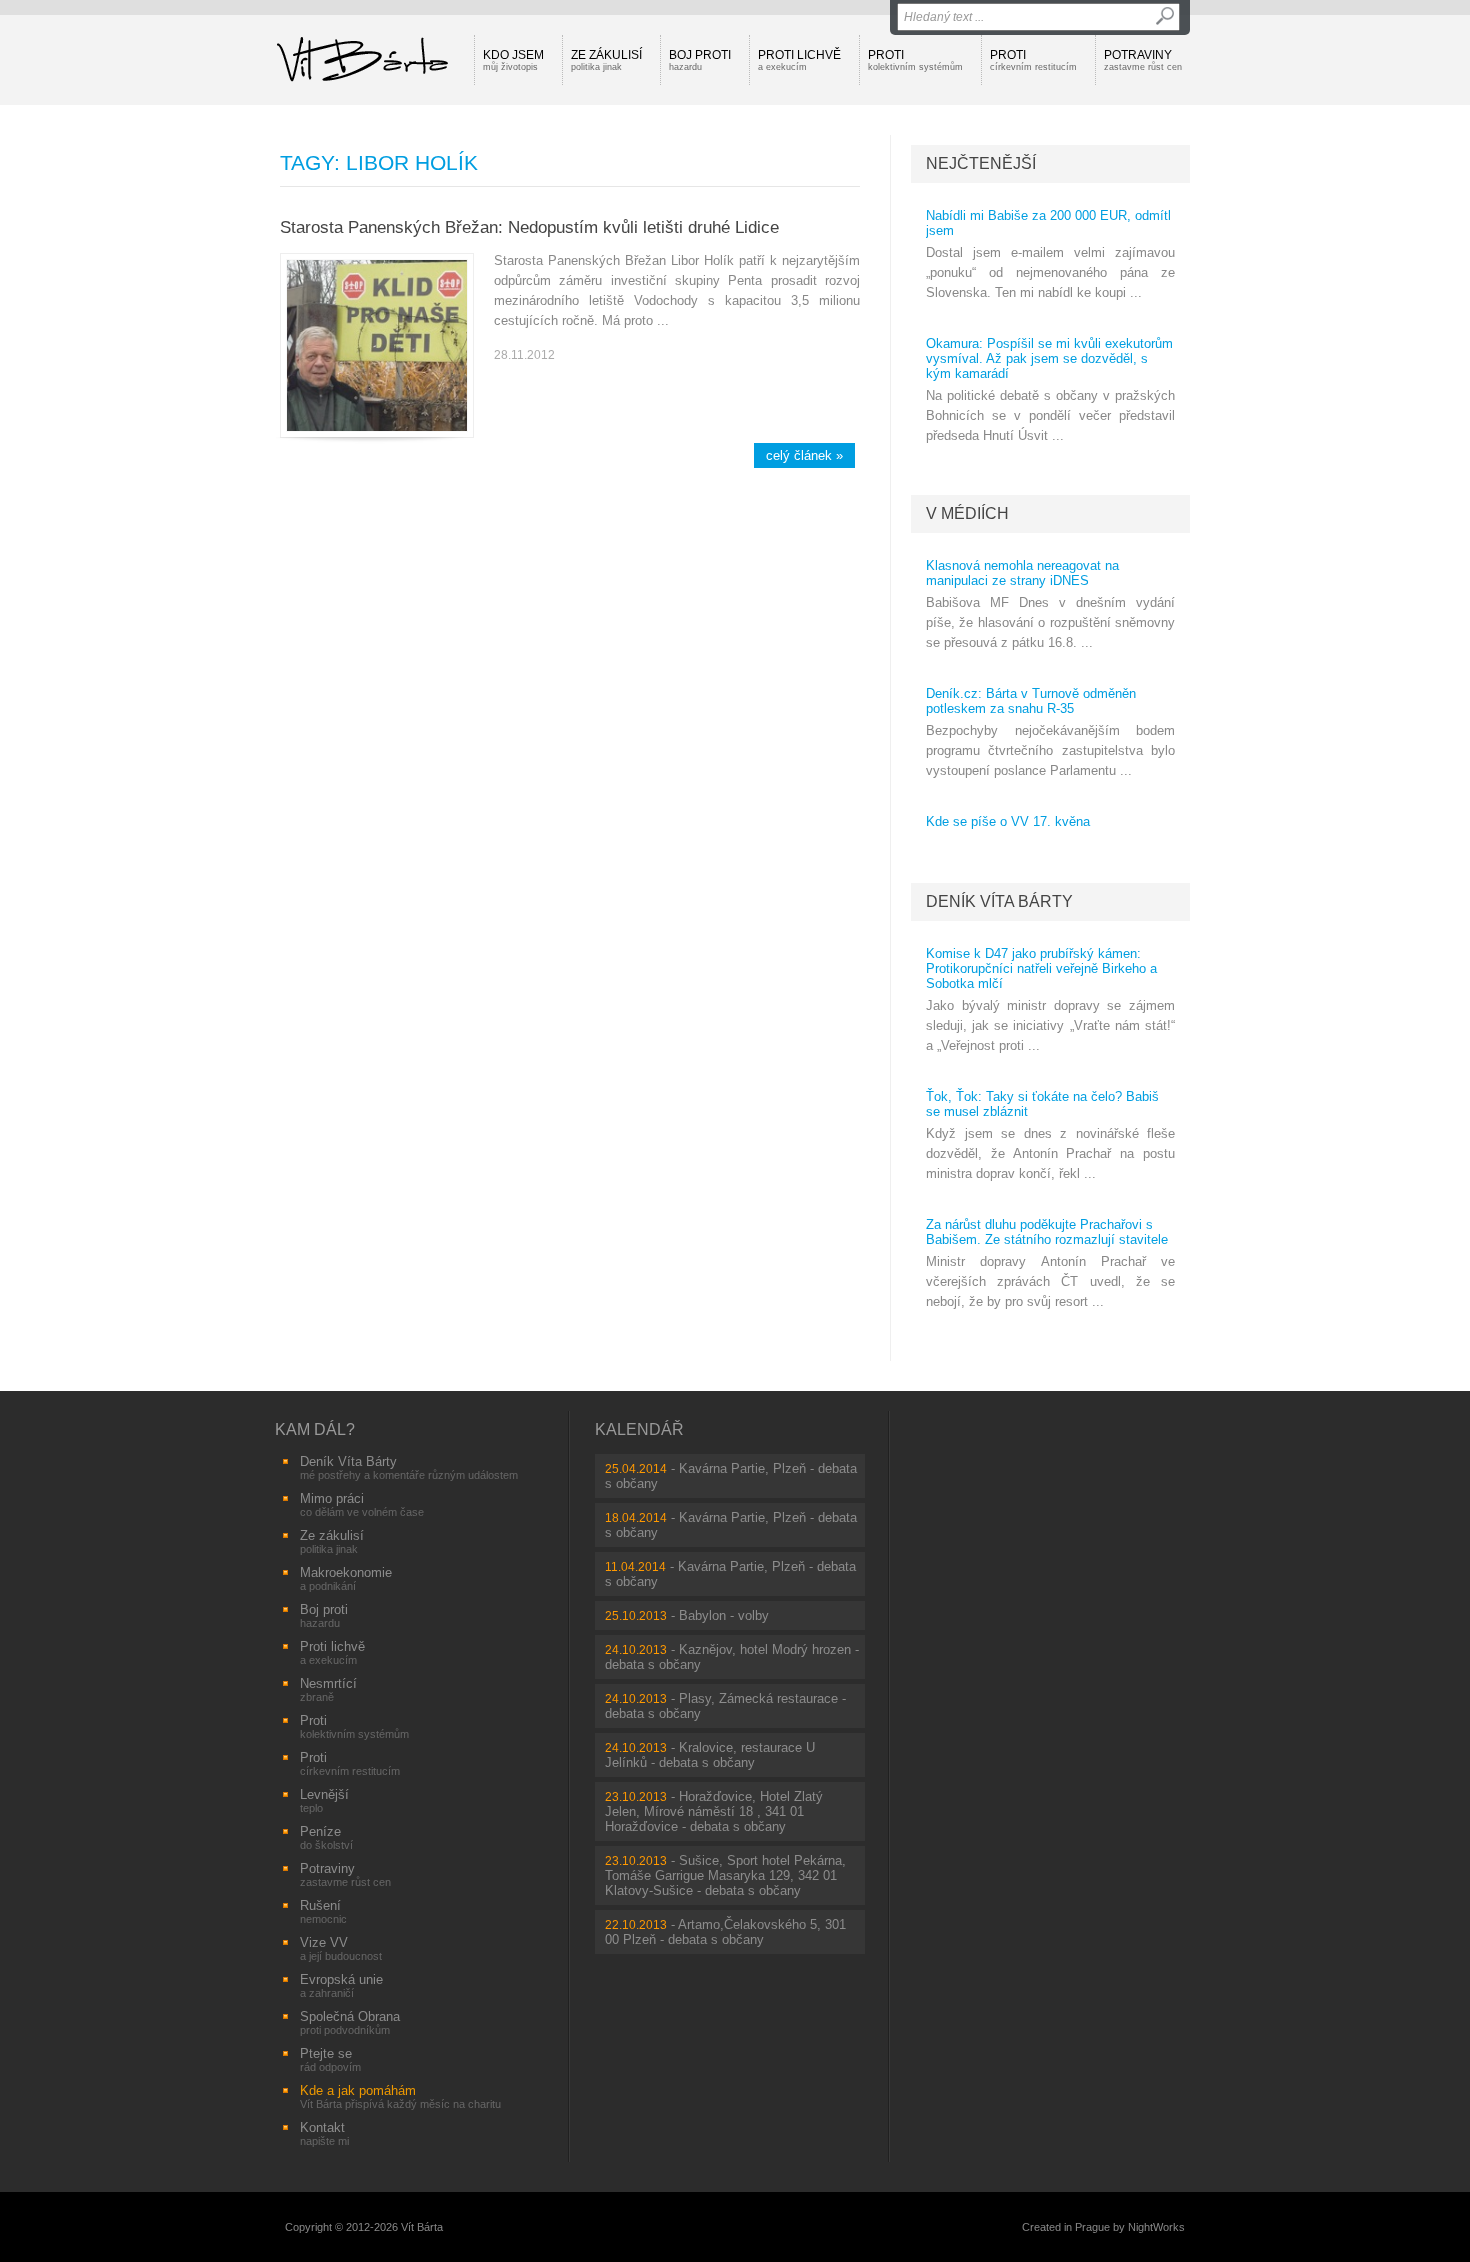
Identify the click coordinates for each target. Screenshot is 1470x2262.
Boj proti (700, 60)
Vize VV (341, 1948)
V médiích (967, 513)
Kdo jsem (513, 60)
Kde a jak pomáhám (400, 2096)
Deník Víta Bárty (999, 901)
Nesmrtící (328, 1689)
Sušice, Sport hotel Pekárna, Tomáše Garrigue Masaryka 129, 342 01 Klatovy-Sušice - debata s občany (725, 1875)
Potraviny (1143, 60)
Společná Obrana (350, 2022)
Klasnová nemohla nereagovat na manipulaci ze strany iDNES (1022, 573)
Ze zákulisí (606, 60)
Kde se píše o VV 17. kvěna (1008, 821)
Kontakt (324, 2133)
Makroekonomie (346, 1578)
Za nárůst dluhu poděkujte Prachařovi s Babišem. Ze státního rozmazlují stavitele (1047, 1232)
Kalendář (639, 1429)
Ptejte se (330, 2059)
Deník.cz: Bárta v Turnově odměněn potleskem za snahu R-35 (1031, 701)
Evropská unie (341, 1985)
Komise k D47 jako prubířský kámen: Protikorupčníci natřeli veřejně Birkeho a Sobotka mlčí (1041, 968)
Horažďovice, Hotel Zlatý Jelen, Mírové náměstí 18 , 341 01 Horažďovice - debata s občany (714, 1811)
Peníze (326, 1837)
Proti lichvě (799, 60)
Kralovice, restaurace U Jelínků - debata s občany (710, 1755)
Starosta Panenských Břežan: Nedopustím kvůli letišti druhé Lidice (529, 227)
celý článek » (804, 455)
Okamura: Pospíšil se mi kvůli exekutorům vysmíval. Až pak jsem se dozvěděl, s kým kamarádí (1049, 358)
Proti (915, 60)
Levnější (324, 1800)
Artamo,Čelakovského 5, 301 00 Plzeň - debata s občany (725, 1932)
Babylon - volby (724, 1615)
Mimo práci (362, 1504)
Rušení (323, 1911)
